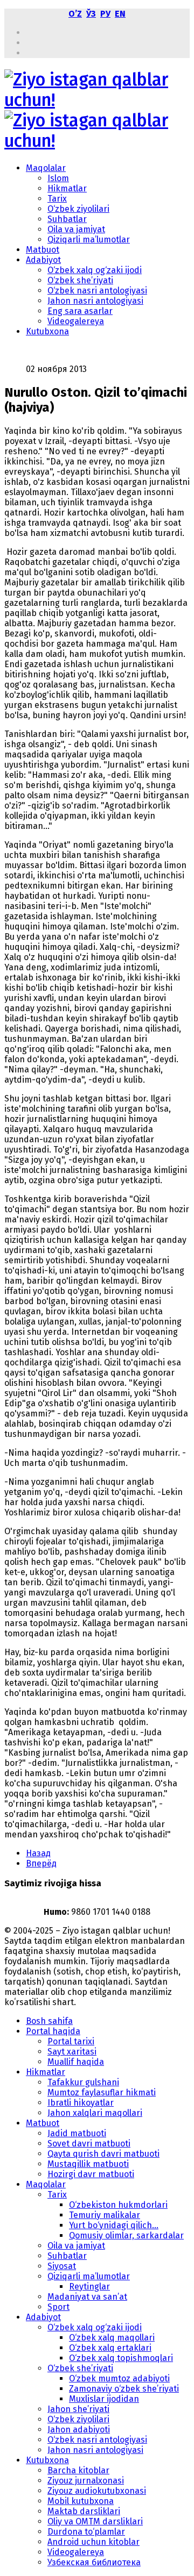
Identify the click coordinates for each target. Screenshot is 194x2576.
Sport (58, 2307)
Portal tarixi (71, 2041)
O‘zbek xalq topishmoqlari (121, 2358)
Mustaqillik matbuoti (88, 2164)
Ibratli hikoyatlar (81, 2103)
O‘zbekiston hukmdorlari (118, 2205)
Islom (58, 178)
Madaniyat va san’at (87, 2297)
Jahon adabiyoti (79, 2430)
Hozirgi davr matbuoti (91, 2174)
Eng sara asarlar (80, 311)
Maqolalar (46, 168)
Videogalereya (76, 321)
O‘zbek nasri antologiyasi (97, 291)
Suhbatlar (67, 219)
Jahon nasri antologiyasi (95, 301)
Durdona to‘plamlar (86, 2532)
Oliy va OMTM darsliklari (95, 2521)
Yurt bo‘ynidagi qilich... (114, 2225)
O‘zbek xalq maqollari (112, 2338)
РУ (105, 14)
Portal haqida (53, 2031)
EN (120, 14)
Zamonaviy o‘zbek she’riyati (124, 2389)
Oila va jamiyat (76, 229)
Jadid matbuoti (77, 2133)
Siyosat (62, 2266)
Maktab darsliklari (84, 2511)
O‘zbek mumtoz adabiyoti (119, 2378)
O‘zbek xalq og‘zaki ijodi (95, 270)
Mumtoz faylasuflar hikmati (102, 2092)
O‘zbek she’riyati (80, 280)
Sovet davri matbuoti (89, 2144)
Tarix (57, 199)
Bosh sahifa (49, 2021)
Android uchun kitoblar (93, 2542)
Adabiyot (43, 260)
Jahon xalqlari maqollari (95, 2113)
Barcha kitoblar (78, 2470)
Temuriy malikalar (105, 2215)
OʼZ (75, 14)
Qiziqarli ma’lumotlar (89, 239)
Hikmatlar (67, 188)
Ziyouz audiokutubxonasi (97, 2491)
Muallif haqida (76, 2062)
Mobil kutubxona (81, 2501)
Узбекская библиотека (94, 2562)
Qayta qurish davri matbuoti (103, 2154)
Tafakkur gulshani (83, 2082)
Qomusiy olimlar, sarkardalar (126, 2235)
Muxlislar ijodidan (104, 2399)
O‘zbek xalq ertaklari (110, 2348)
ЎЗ (91, 14)
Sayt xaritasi (72, 2052)
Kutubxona (47, 331)
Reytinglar (89, 2287)
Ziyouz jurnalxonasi (86, 2481)
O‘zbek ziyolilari (78, 209)
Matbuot (43, 250)
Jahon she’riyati (78, 2409)
